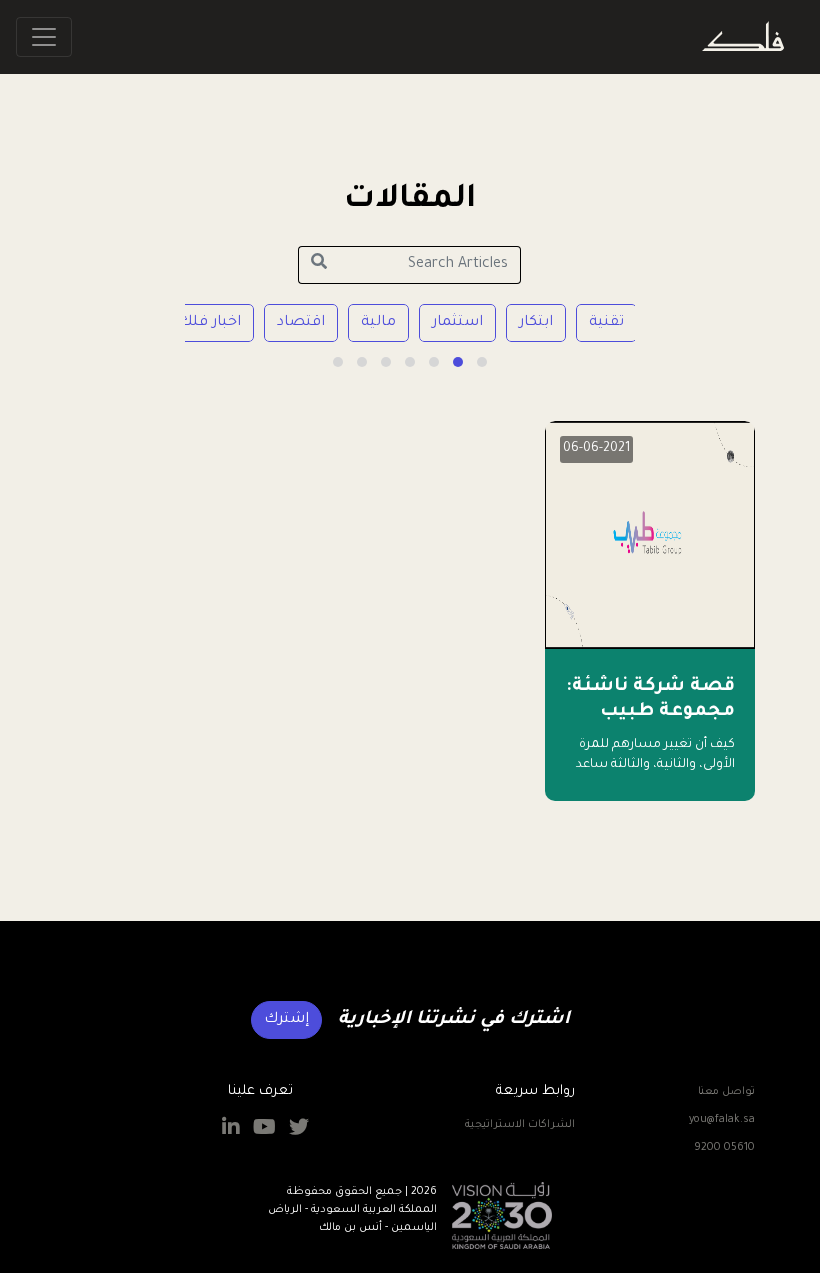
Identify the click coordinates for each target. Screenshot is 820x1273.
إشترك (286, 1020)
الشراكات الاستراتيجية (520, 1125)
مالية (378, 323)
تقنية (606, 323)
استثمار (457, 323)
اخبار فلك (209, 323)
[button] (482, 362)
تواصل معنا (726, 1092)
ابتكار (536, 323)
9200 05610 (724, 1148)
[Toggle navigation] (44, 37)
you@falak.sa (722, 1120)
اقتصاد (301, 323)
